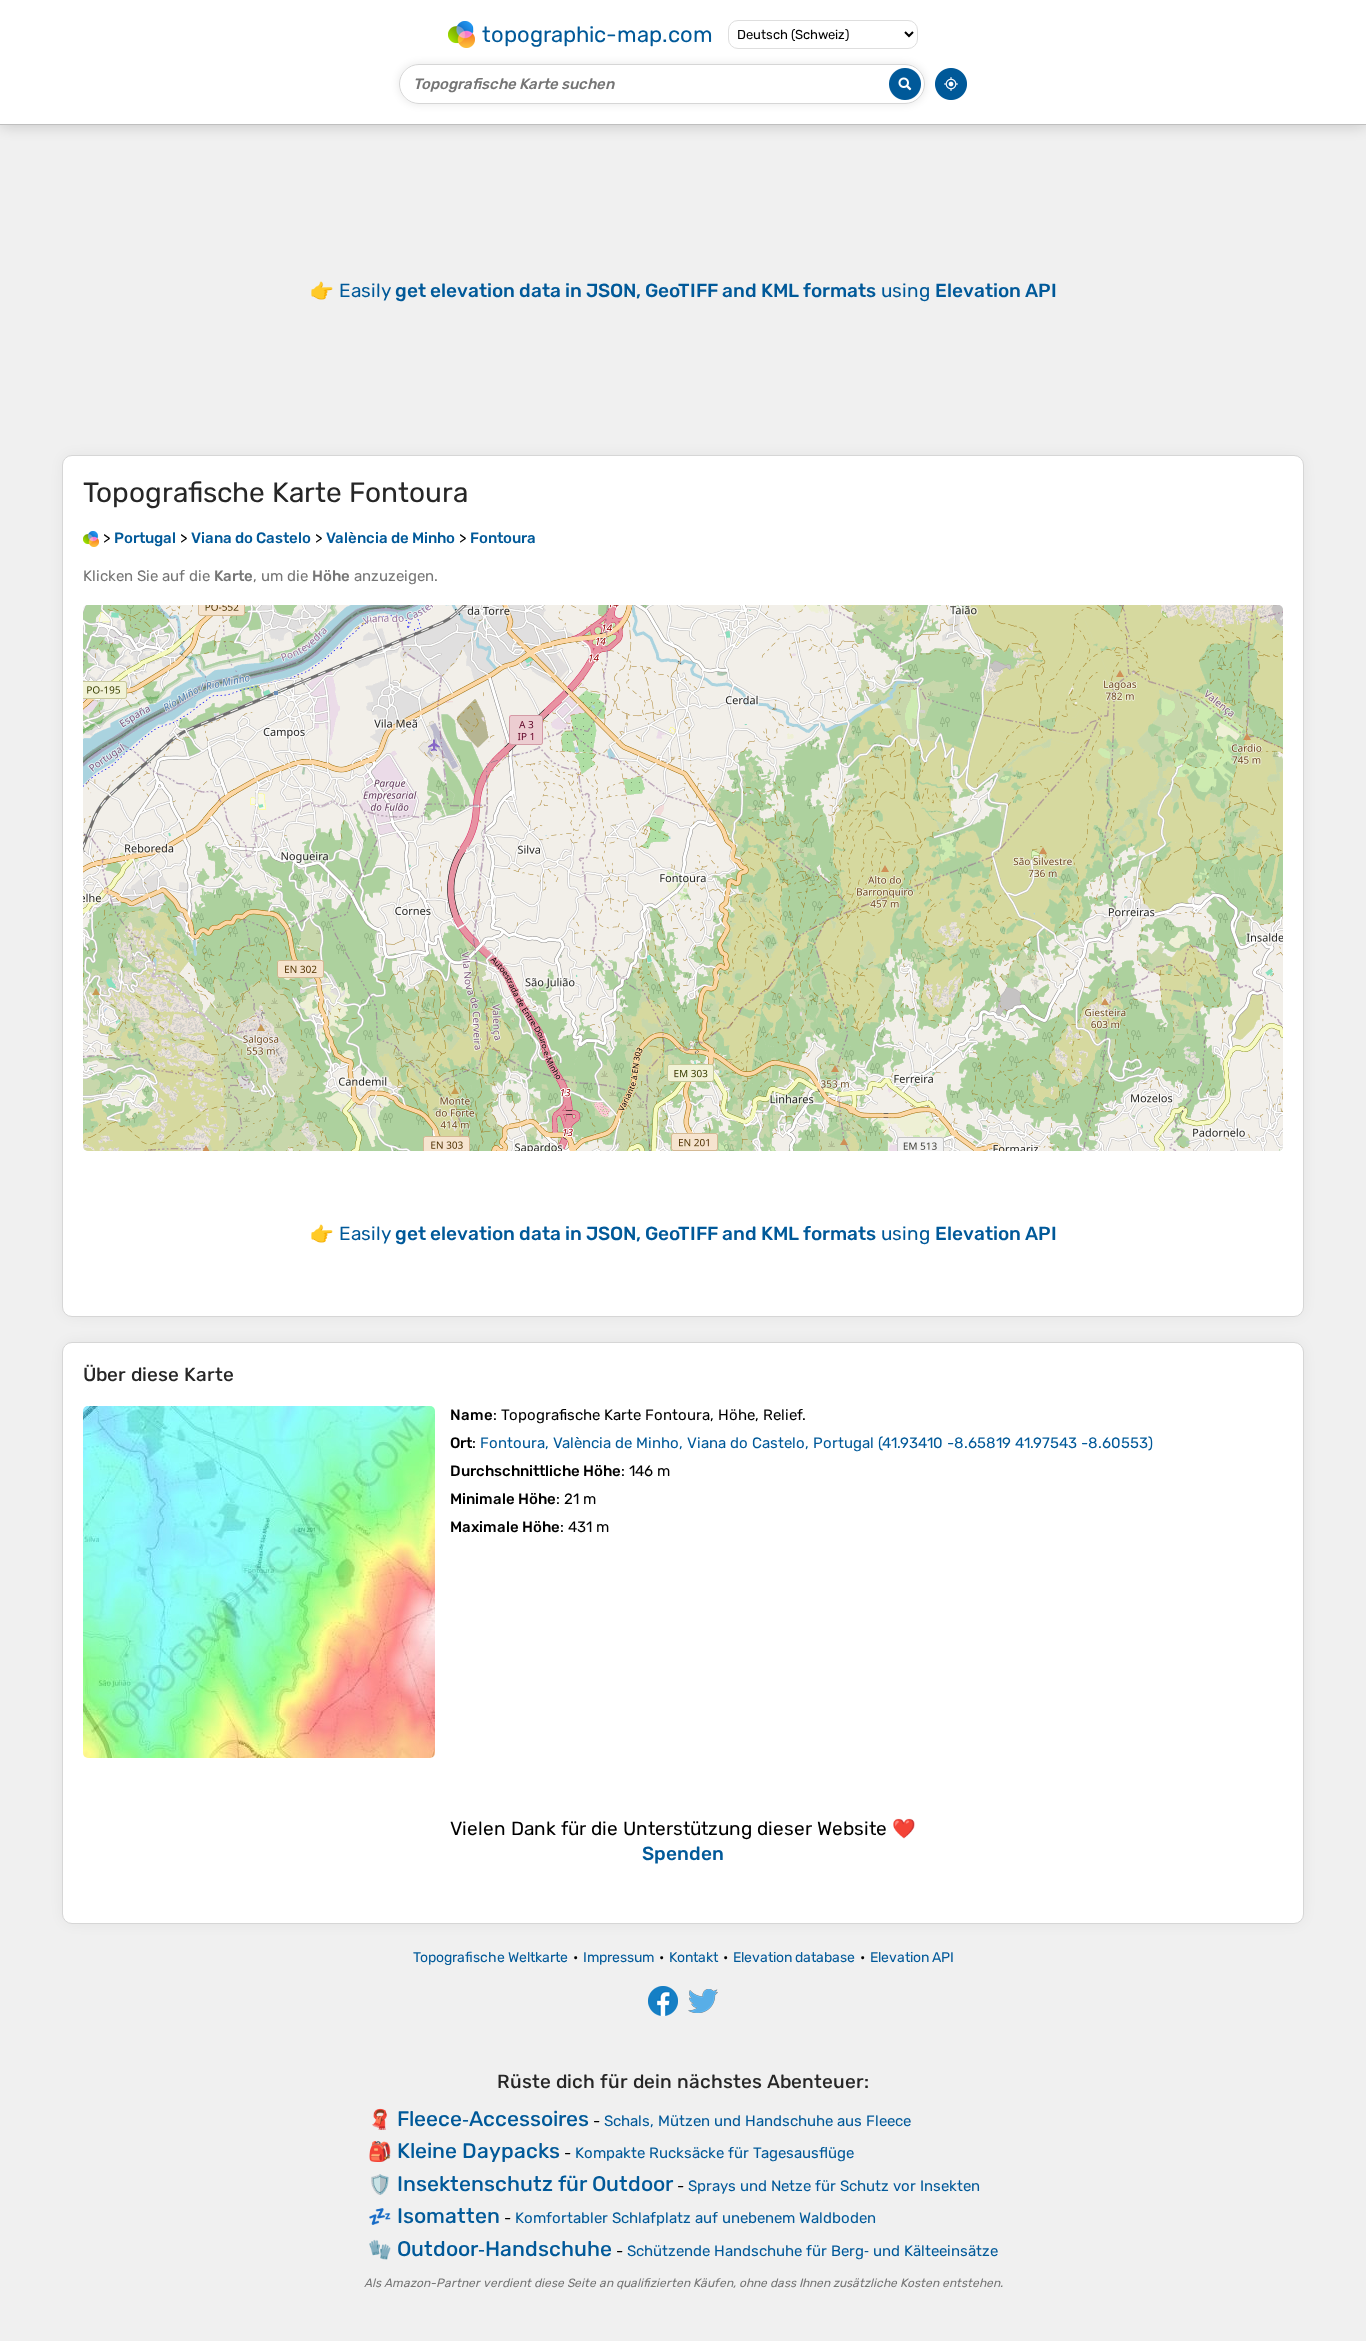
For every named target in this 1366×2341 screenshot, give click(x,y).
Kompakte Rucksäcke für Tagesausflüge (714, 2153)
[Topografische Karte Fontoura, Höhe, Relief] (259, 1582)
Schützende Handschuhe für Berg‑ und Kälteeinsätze (812, 2251)
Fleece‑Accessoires (493, 2118)
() (816, 1443)
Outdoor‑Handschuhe (504, 2248)
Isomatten (448, 2215)
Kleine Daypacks (478, 2150)
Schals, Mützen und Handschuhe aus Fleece (757, 2121)
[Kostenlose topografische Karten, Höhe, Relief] (91, 538)
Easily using (698, 290)
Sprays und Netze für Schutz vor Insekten (834, 2186)
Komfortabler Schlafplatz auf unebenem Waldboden (695, 2218)
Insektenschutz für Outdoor (535, 2183)
